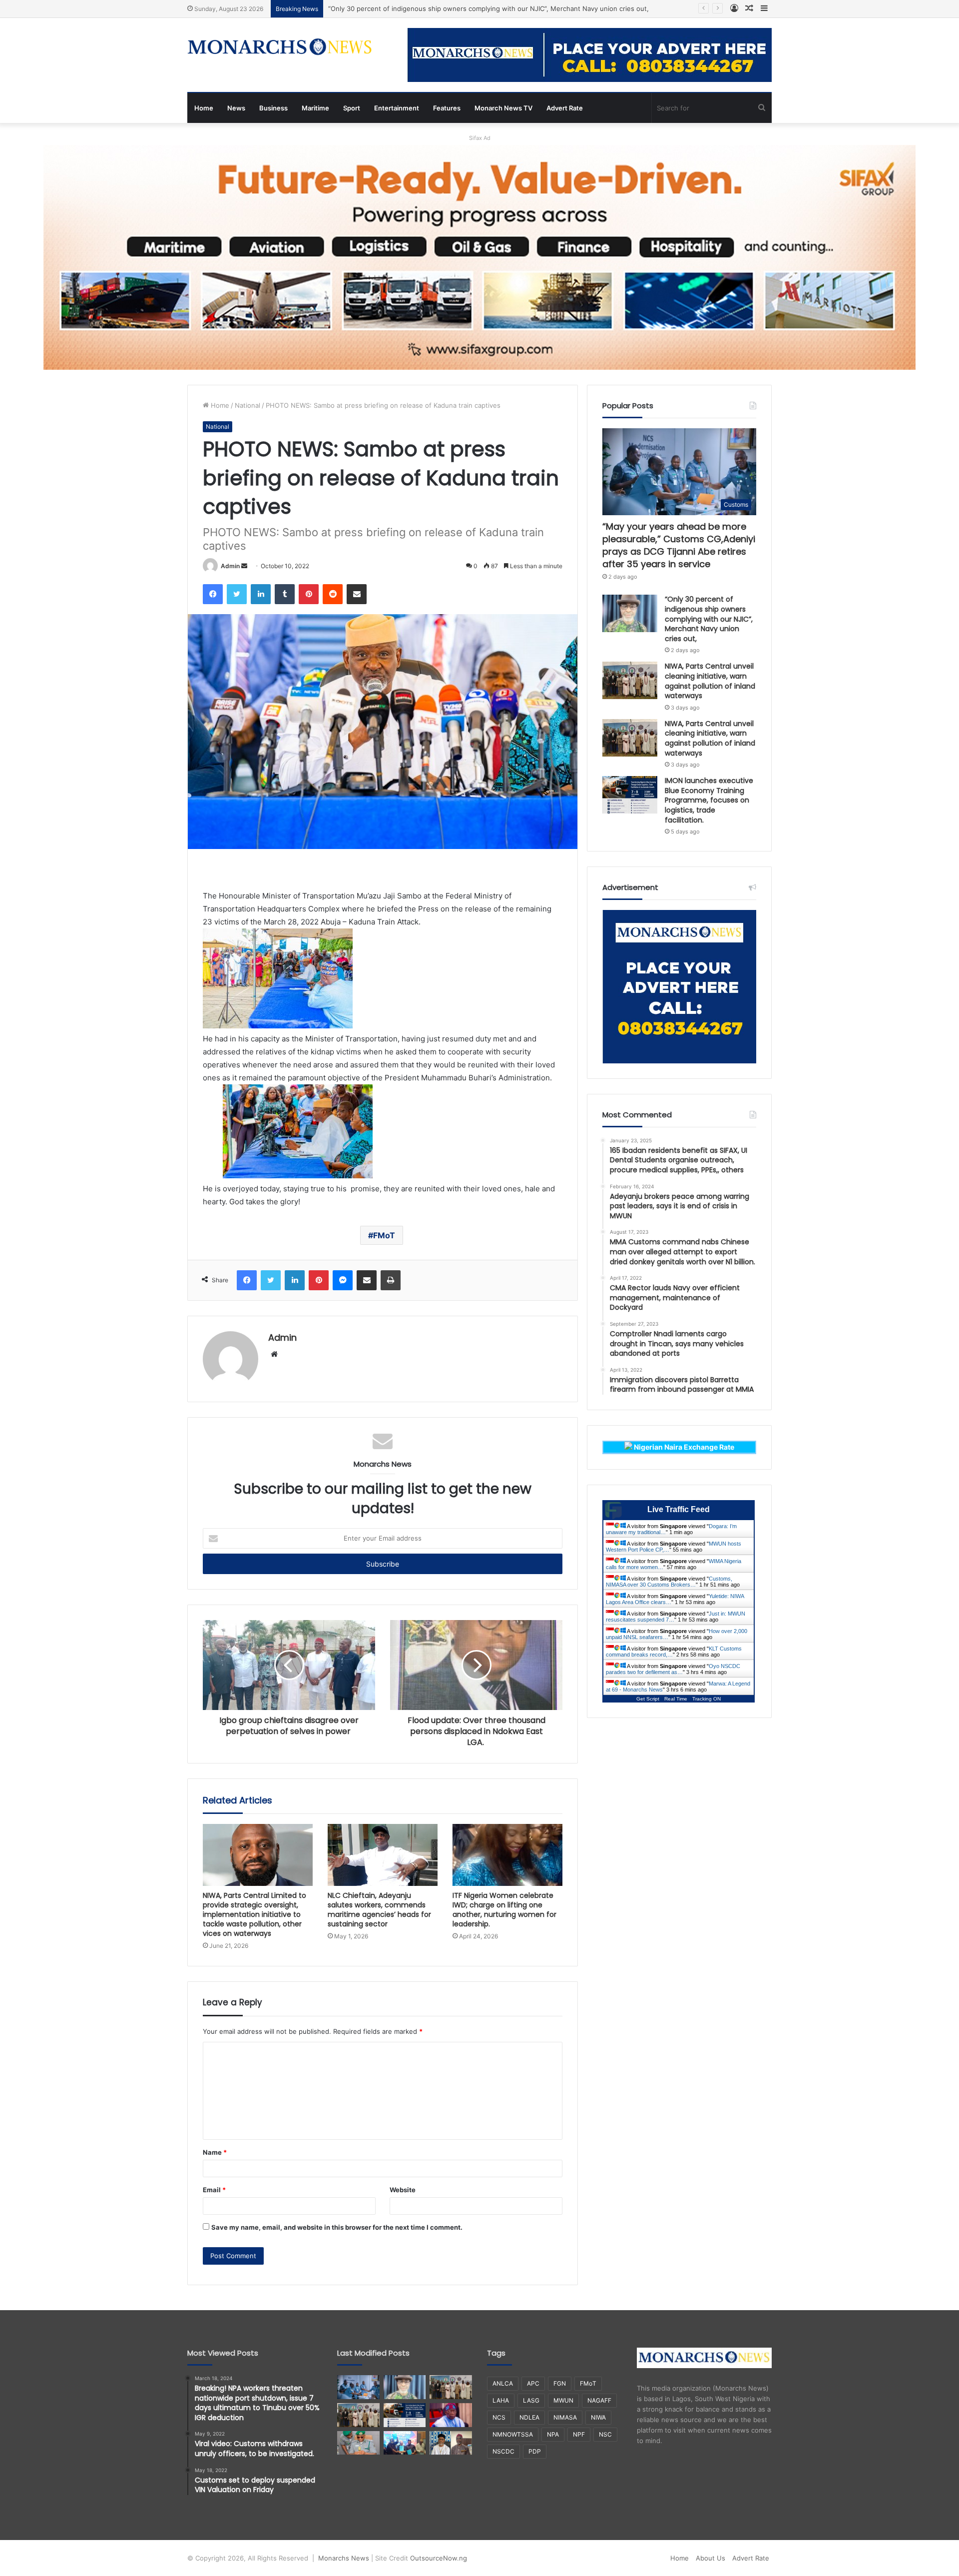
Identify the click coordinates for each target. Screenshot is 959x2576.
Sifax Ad (480, 138)
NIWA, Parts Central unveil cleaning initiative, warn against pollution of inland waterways (467, 8)
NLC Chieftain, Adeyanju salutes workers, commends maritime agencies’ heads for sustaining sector (379, 1910)
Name (215, 2152)
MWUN (563, 2400)
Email (214, 2190)
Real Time (676, 1699)
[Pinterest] (309, 594)
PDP (535, 2451)
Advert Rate (565, 108)
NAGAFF (599, 2400)
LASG (531, 2400)
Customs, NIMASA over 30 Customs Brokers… (669, 1582)
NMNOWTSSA (513, 2434)
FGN (560, 2383)
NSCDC (503, 2451)
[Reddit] (333, 594)
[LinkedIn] (261, 594)
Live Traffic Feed (679, 1509)
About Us (711, 2558)
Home (204, 108)
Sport (352, 108)
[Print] (391, 1280)
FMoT (384, 1235)
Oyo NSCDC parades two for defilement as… (673, 1669)
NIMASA (565, 2417)
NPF (579, 2434)
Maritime (315, 108)
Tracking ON (707, 1699)
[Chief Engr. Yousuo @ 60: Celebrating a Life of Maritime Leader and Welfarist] (451, 2443)
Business (273, 108)
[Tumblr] (285, 594)
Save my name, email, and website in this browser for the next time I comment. (337, 2227)
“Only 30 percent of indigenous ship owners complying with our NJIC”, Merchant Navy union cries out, (709, 619)
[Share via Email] (357, 594)
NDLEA (529, 2417)
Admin (230, 566)
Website (403, 2190)
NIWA (598, 2417)
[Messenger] (343, 1280)
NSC (605, 2434)
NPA (553, 2434)
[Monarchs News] (280, 48)
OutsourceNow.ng (439, 2558)
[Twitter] (237, 594)
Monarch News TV (503, 108)
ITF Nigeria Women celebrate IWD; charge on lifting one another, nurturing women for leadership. (504, 1910)
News (236, 108)
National (247, 405)
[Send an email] (244, 566)
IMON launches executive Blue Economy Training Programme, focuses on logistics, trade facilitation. (709, 800)
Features (447, 108)
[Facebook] (213, 594)
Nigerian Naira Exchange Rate (683, 1447)
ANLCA (503, 2383)
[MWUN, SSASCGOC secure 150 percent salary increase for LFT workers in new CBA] (405, 2443)
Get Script (648, 1699)
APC (533, 2383)
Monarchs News (344, 2558)
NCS (499, 2417)
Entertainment (397, 108)
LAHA (501, 2400)
